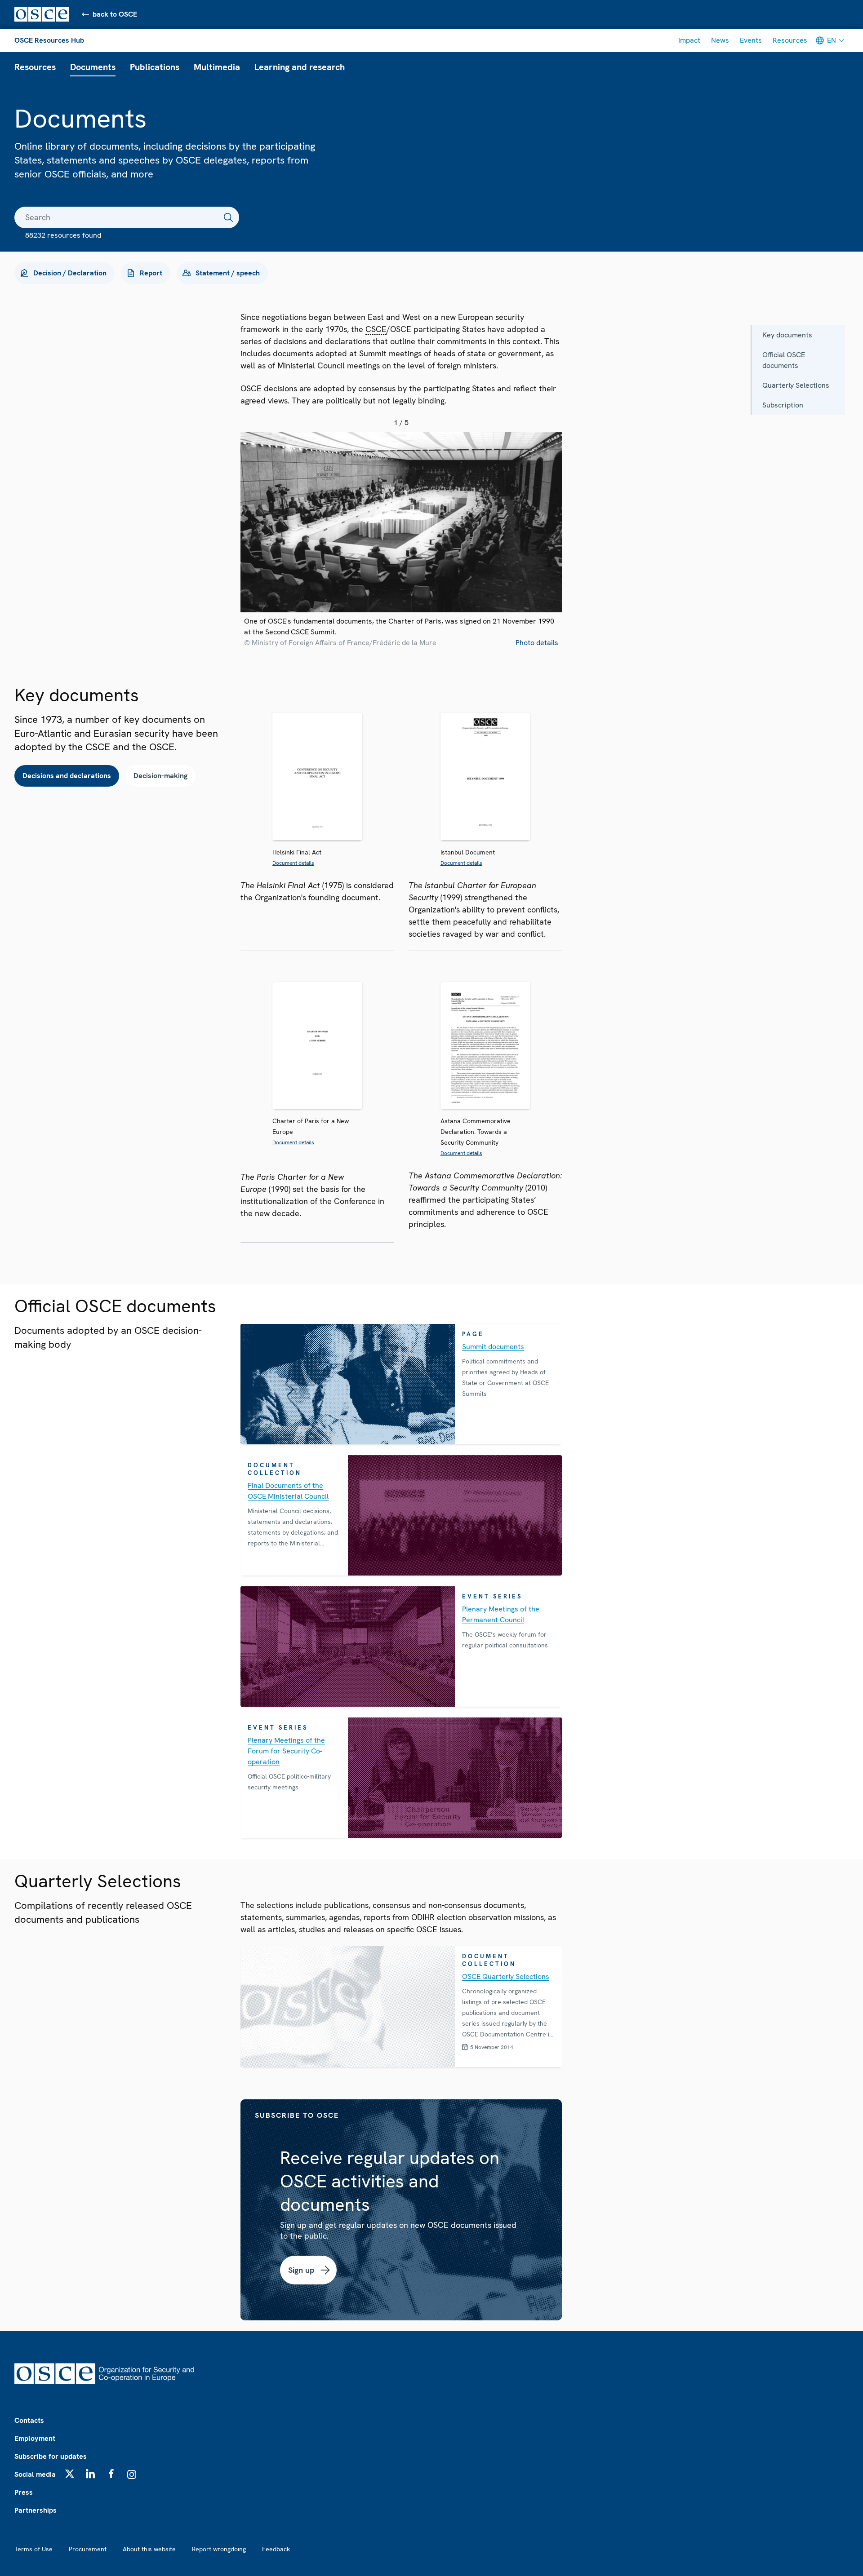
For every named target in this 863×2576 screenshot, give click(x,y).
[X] (70, 2474)
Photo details (537, 643)
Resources (790, 40)
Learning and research (300, 67)
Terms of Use (33, 2549)
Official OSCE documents (784, 360)
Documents (93, 67)
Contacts (29, 2420)
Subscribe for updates (51, 2456)
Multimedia (217, 67)
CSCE (376, 329)
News (720, 40)
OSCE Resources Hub (49, 40)
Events (751, 40)
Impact (689, 40)
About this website (149, 2549)
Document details (293, 863)
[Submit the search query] (228, 217)
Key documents (787, 335)
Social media (35, 2474)
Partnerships (36, 2510)
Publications (155, 67)
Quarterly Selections (796, 385)
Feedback (276, 2549)
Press (24, 2492)
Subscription (783, 405)
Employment (35, 2438)
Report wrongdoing (219, 2549)
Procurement (88, 2549)
